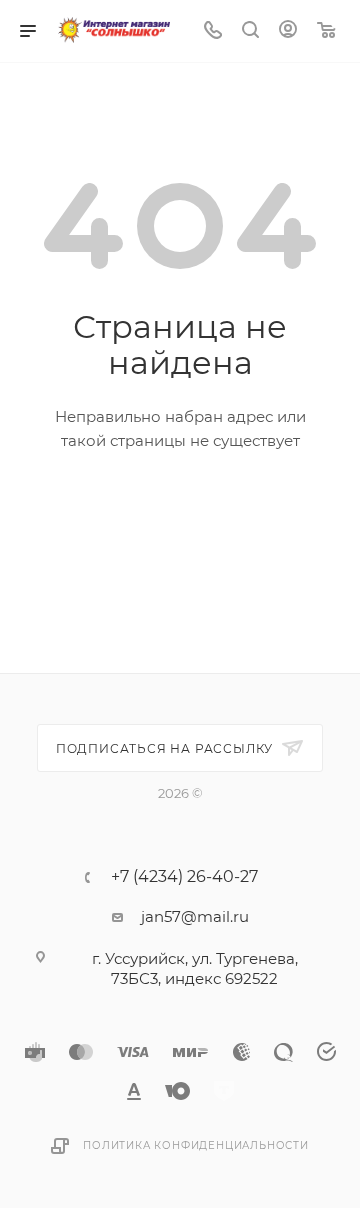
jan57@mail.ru (195, 916)
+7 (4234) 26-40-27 (184, 877)
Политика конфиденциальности (196, 1145)
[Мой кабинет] (288, 31)
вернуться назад (180, 507)
